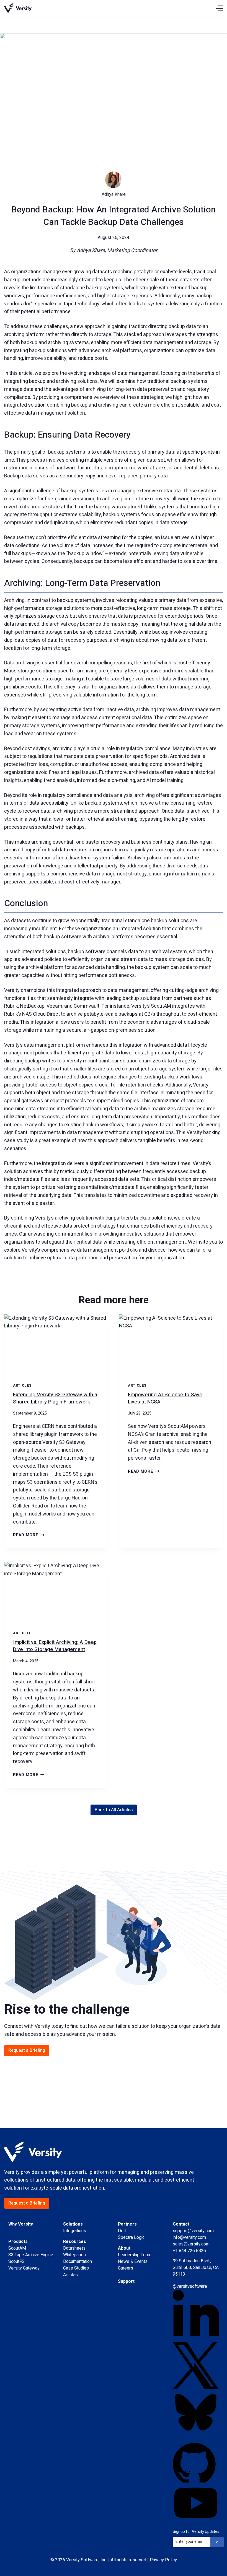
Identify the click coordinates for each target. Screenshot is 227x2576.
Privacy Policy (163, 2560)
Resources (75, 2242)
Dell (122, 2231)
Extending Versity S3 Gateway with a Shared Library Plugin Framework (55, 1398)
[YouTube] (196, 2503)
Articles (22, 1386)
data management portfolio (107, 1250)
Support (126, 2281)
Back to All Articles (114, 1810)
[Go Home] (18, 8)
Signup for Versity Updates (196, 2532)
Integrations (75, 2231)
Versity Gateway (24, 2268)
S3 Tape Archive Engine (31, 2255)
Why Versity (21, 2224)
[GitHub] (196, 2459)
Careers (126, 2268)
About (124, 2248)
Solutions (73, 2224)
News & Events (133, 2262)
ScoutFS (16, 2262)
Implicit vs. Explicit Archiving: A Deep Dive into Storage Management (55, 1646)
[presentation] (56, 1344)
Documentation (78, 2262)
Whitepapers (75, 2255)
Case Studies (76, 2268)
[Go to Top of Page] (33, 2161)
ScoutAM (161, 1006)
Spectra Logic (131, 2237)
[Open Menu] (219, 8)
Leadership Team (135, 2255)
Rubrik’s (13, 1014)
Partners (127, 2224)
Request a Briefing (27, 2050)
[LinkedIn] (196, 2316)
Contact (181, 2224)
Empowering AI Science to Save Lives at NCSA (165, 1398)
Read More (29, 1535)
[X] (196, 2366)
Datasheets (74, 2248)
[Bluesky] (196, 2412)
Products (18, 2242)
